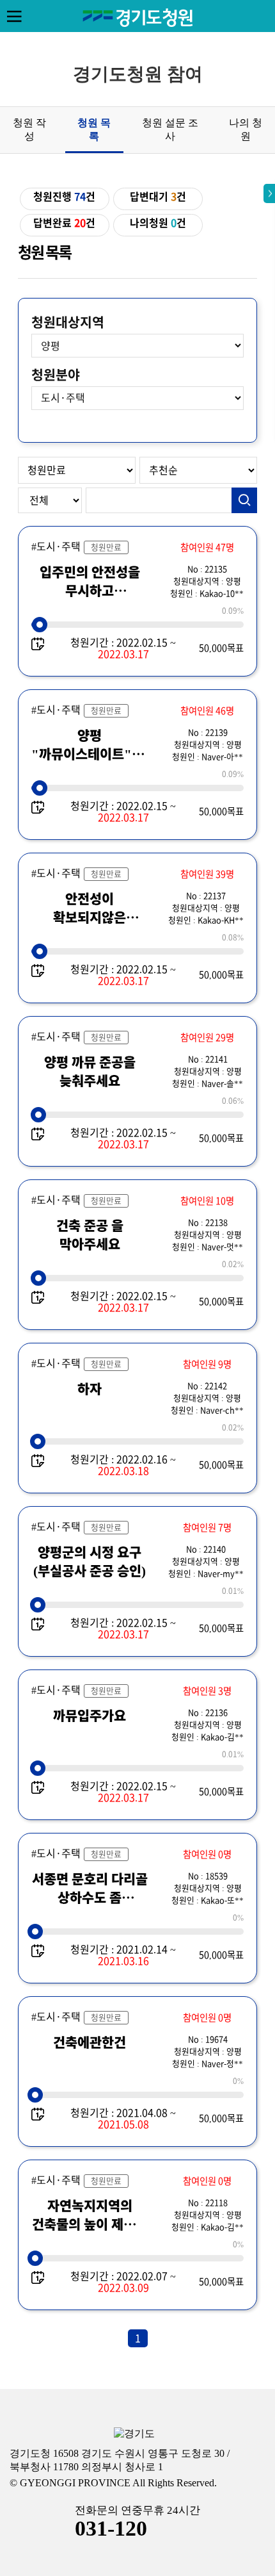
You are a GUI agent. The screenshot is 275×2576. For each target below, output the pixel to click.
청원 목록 (94, 129)
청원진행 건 (64, 197)
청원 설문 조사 (170, 129)
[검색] (244, 500)
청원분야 (56, 375)
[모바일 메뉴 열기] (14, 16)
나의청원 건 (158, 223)
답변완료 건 (64, 223)
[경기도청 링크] (134, 2434)
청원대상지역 (68, 322)
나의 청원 (246, 129)
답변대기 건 (158, 197)
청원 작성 (29, 129)
